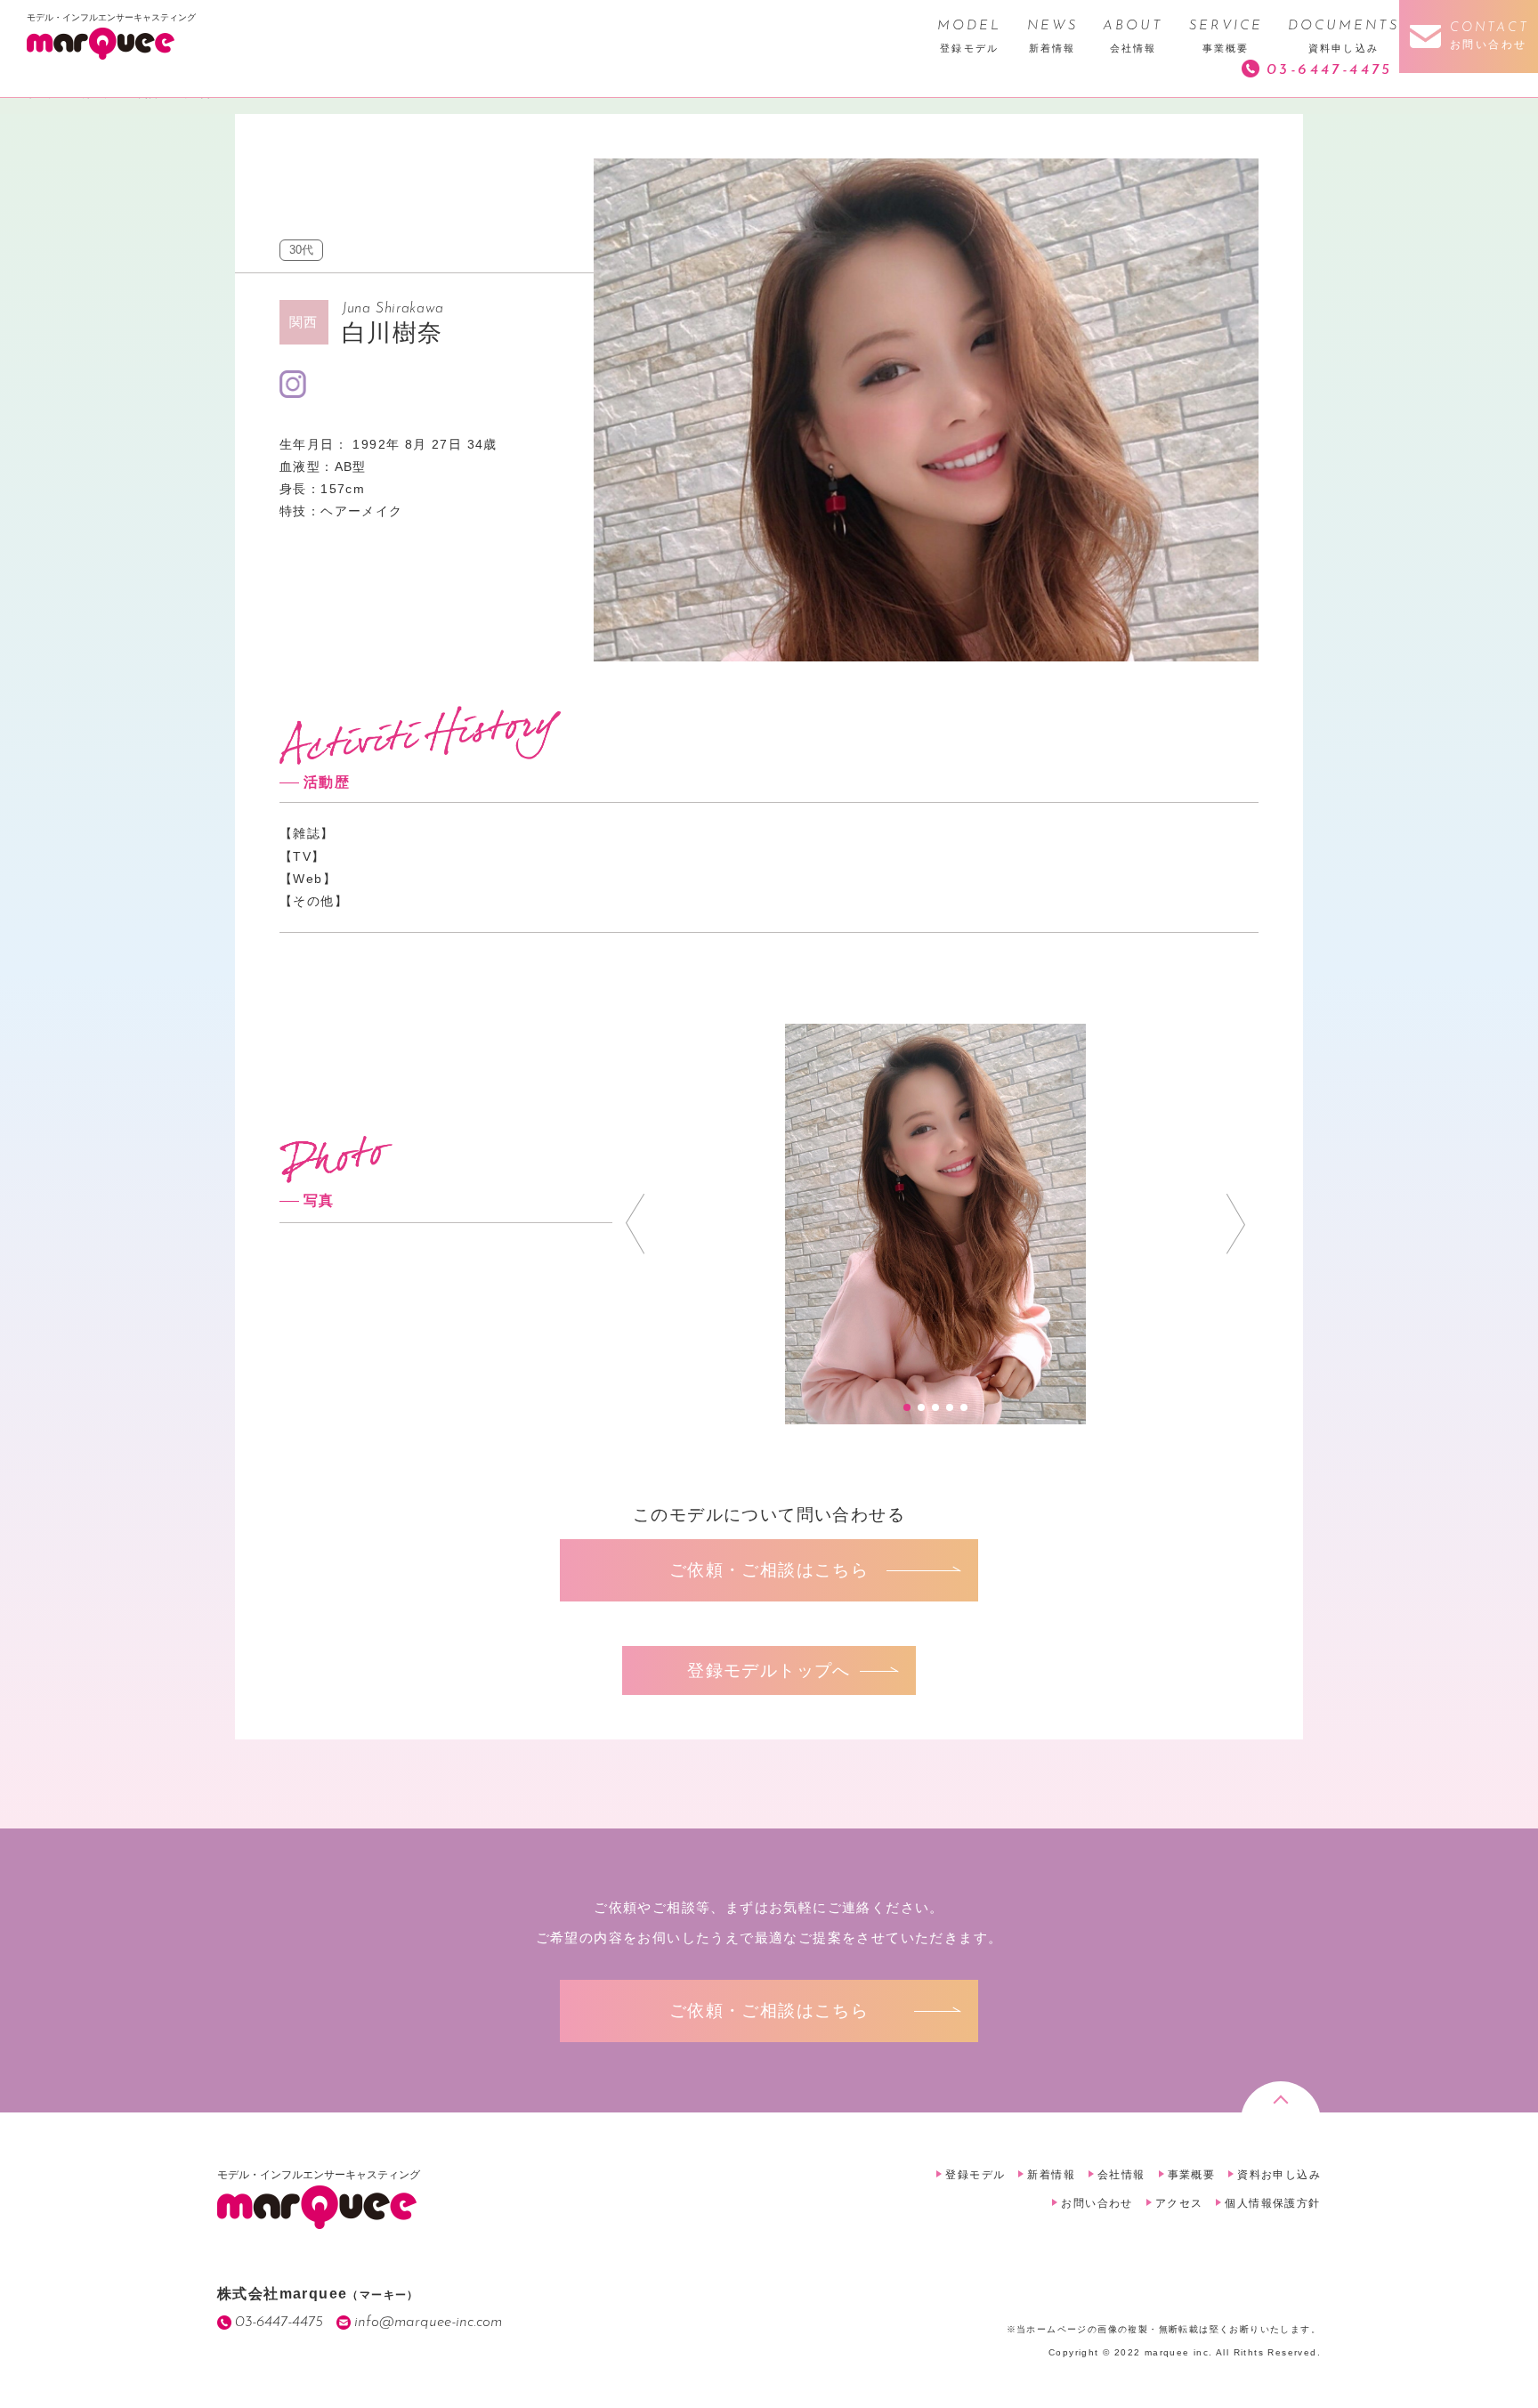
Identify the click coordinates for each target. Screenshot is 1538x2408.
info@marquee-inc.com (428, 2322)
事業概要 (1192, 2175)
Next (1236, 1224)
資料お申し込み (1279, 2175)
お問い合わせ (1097, 2203)
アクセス (1179, 2203)
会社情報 (1121, 2175)
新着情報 (1051, 2175)
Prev (635, 1224)
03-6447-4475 (1330, 70)
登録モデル (975, 2175)
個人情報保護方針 (1272, 2203)
